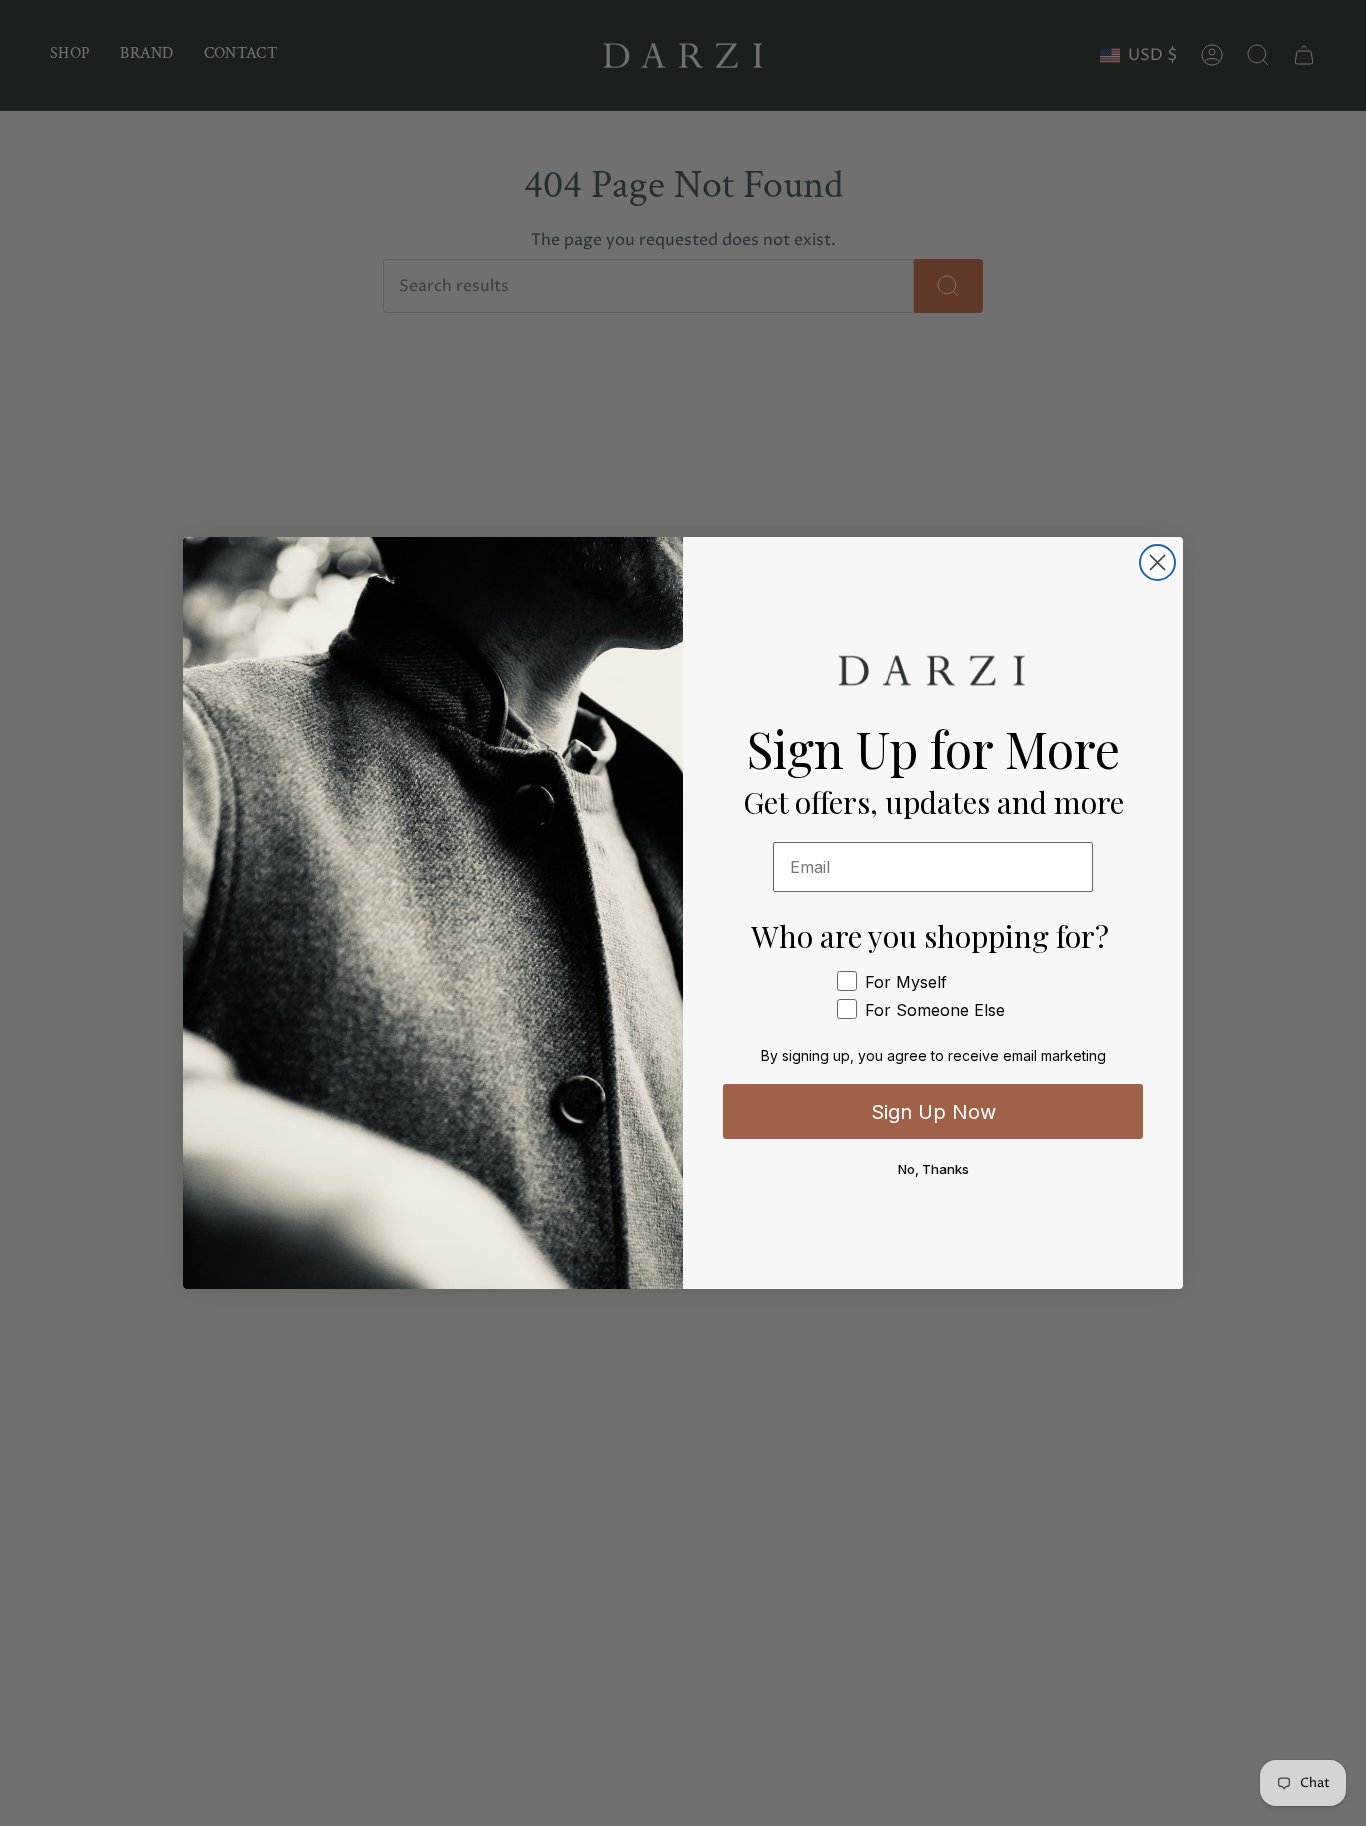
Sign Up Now (933, 1112)
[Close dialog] (1157, 562)
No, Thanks (933, 1169)
